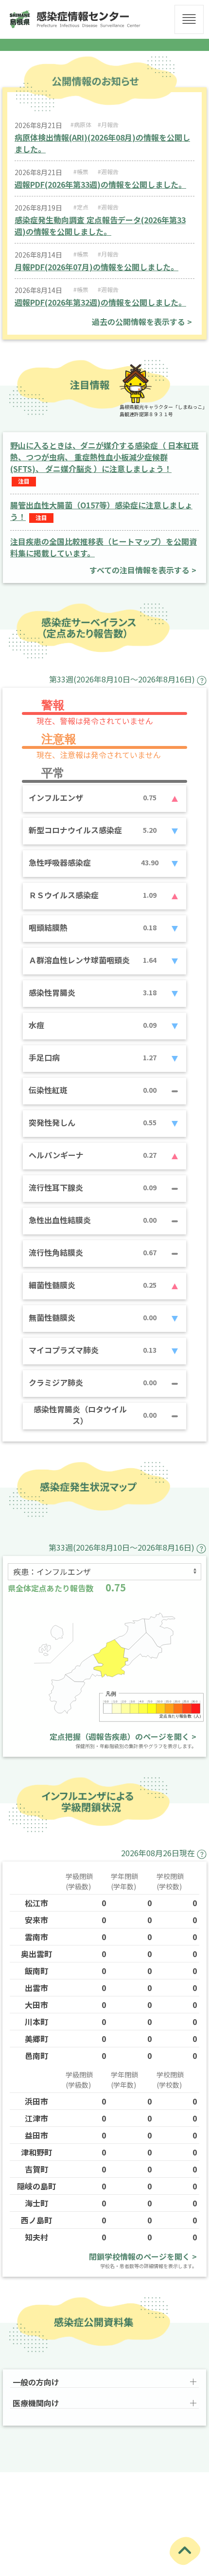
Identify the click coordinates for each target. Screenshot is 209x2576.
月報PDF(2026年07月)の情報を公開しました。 (96, 267)
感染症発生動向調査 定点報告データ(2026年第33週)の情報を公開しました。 (100, 226)
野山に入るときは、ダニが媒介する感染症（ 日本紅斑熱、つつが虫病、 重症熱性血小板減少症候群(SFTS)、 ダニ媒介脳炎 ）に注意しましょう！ (104, 457)
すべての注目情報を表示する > (143, 570)
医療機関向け (36, 2403)
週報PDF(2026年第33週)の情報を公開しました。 (100, 184)
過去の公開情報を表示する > (142, 322)
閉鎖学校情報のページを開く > (143, 2256)
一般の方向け (36, 2382)
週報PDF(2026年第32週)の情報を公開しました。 (100, 302)
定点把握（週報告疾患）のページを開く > (123, 1736)
